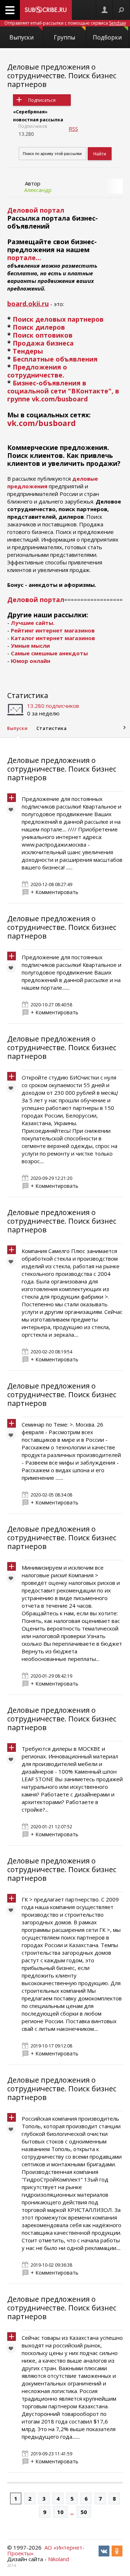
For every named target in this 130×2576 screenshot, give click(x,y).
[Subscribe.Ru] (46, 10)
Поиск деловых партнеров (58, 319)
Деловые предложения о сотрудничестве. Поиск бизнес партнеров (62, 76)
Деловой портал (36, 600)
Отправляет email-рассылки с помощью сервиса (65, 23)
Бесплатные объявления (55, 359)
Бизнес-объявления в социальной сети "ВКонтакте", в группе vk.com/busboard (63, 391)
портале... (24, 258)
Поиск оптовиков (43, 335)
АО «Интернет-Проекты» (46, 2550)
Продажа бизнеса (43, 343)
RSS (73, 129)
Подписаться (42, 100)
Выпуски (21, 37)
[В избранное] (13, 811)
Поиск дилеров (39, 327)
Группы (64, 37)
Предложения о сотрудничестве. (37, 371)
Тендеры (28, 351)
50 (84, 2512)
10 (60, 2512)
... (72, 2512)
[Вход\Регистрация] (104, 10)
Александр (38, 190)
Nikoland (58, 2559)
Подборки (107, 37)
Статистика (28, 695)
